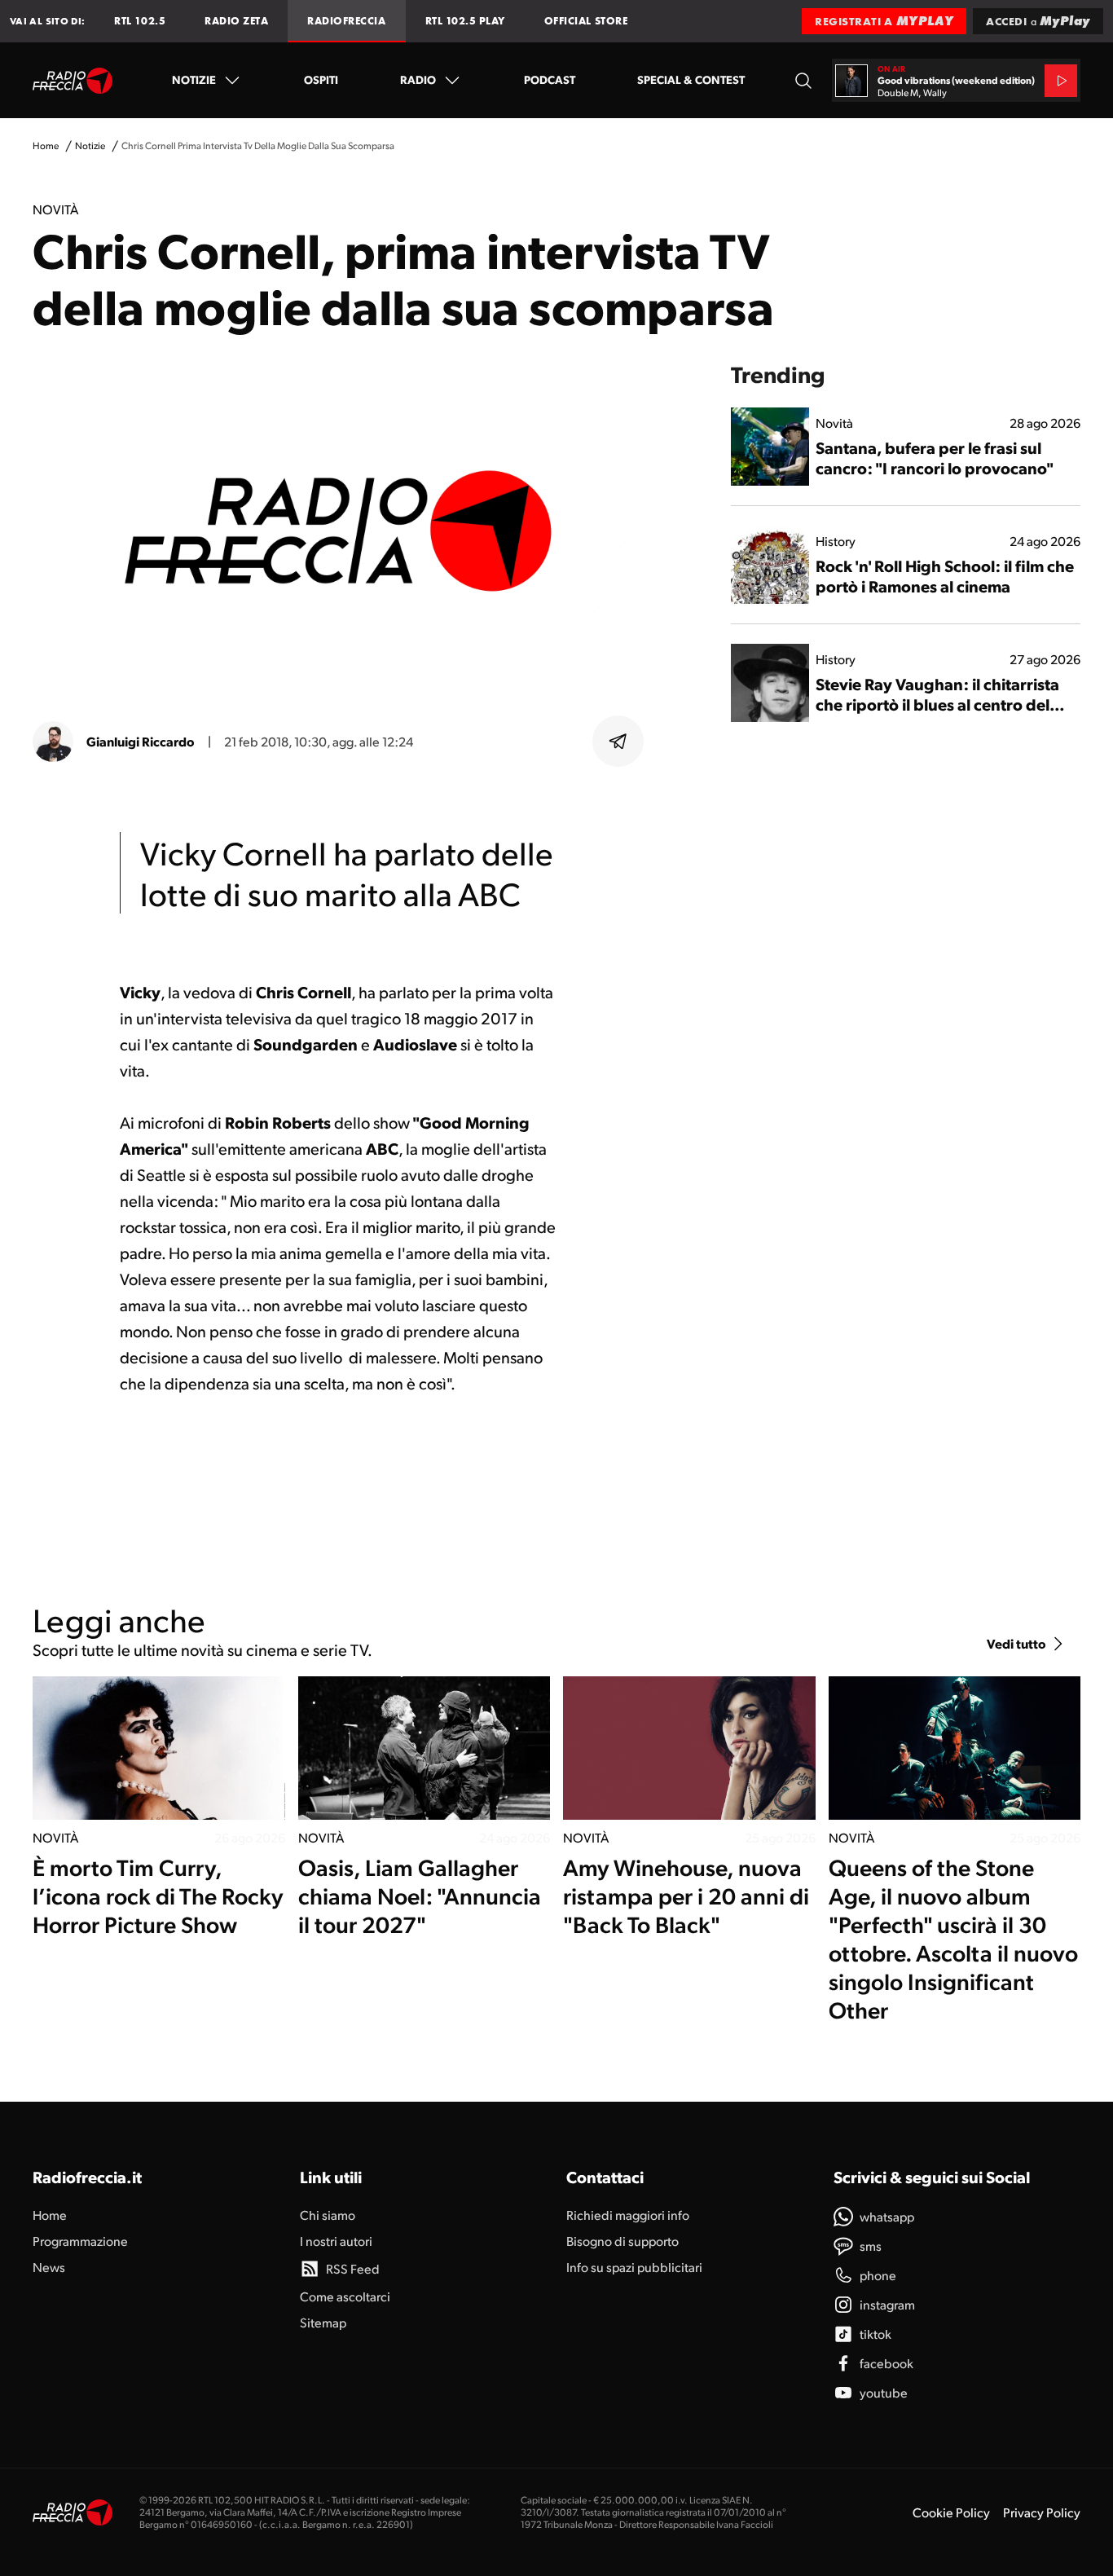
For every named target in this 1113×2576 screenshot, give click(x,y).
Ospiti (321, 79)
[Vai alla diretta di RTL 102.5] (1061, 81)
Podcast (550, 79)
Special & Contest (691, 79)
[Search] (803, 80)
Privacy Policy (1042, 2512)
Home (46, 145)
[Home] (73, 81)
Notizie (194, 79)
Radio (418, 79)
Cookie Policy (951, 2512)
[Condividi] (618, 742)
